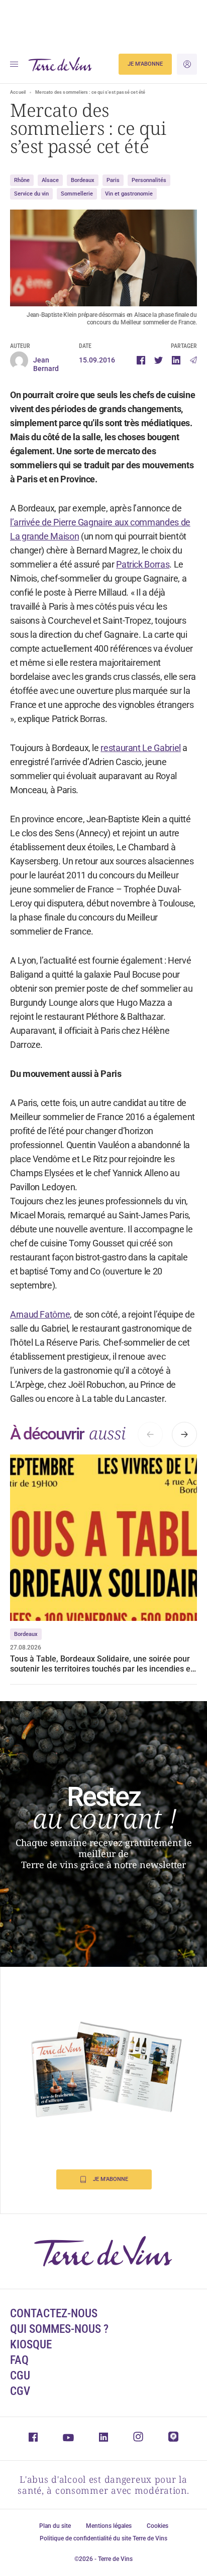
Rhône (22, 180)
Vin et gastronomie (129, 194)
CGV (20, 2391)
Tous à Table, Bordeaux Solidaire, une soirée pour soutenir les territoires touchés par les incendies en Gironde (102, 1664)
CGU (20, 2376)
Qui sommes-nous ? (59, 2329)
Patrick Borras (143, 564)
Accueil (18, 92)
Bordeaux (83, 180)
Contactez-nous (54, 2314)
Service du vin (31, 194)
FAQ (19, 2360)
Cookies (158, 2526)
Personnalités (149, 180)
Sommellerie (77, 194)
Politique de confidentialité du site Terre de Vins (103, 2538)
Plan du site (55, 2526)
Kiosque (31, 2345)
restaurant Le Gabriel (140, 748)
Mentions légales (109, 2526)
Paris (113, 180)
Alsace (50, 180)
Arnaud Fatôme (40, 1314)
